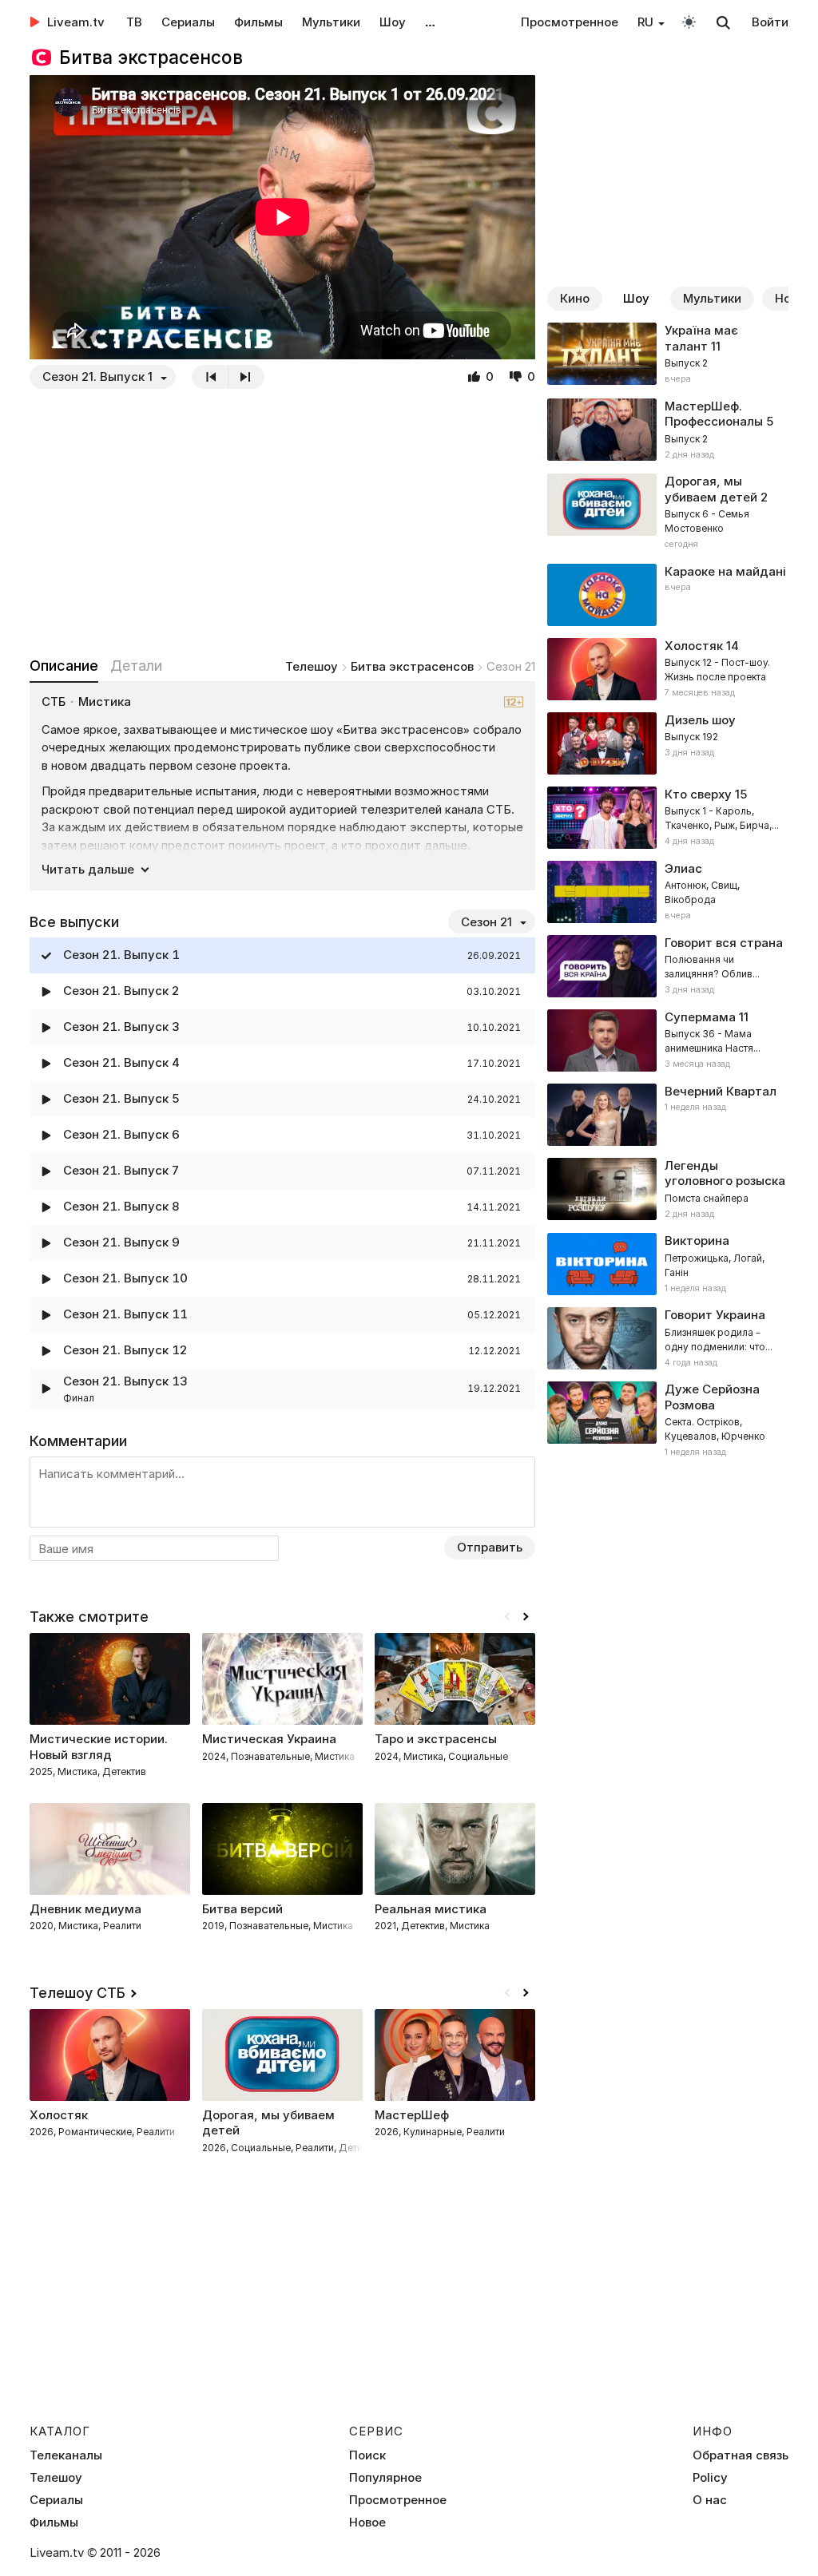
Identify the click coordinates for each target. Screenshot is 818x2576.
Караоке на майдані (725, 571)
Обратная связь (741, 2455)
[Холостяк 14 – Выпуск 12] (668, 669)
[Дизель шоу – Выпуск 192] (668, 743)
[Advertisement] (282, 522)
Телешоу (312, 666)
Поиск (367, 2455)
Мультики (331, 22)
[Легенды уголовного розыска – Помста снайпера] (668, 1190)
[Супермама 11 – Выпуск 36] (668, 1040)
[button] (526, 1617)
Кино (575, 298)
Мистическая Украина (269, 1739)
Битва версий (242, 1909)
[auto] (689, 21)
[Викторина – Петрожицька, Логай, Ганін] (668, 1264)
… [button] (430, 22)
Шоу (393, 22)
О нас (710, 2500)
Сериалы (188, 22)
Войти (770, 22)
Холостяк (694, 646)
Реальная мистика (431, 1909)
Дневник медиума (85, 1909)
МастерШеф (412, 2115)
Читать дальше (88, 869)
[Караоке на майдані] (668, 595)
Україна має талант (701, 338)
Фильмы (258, 22)
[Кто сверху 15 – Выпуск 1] (668, 818)
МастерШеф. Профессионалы (714, 414)
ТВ (134, 22)
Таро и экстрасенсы (436, 1739)
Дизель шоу (700, 720)
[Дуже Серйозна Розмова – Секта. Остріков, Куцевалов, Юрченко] (668, 1421)
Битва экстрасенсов (412, 666)
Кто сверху (698, 794)
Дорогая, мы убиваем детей (711, 489)
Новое (367, 2522)
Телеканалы (66, 2455)
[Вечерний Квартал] (668, 1115)
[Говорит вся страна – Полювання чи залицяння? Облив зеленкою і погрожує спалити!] (668, 966)
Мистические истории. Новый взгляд (99, 1747)
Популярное (385, 2478)
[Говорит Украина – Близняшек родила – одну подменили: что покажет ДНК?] (668, 1338)
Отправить (490, 1547)
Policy (710, 2478)
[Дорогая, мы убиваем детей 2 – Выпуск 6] (668, 513)
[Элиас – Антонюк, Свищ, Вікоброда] (668, 892)
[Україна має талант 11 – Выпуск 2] (668, 355)
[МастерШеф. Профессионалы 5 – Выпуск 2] (668, 430)
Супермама (700, 1017)
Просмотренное (570, 22)
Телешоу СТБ (77, 1993)
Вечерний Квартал (721, 1091)
